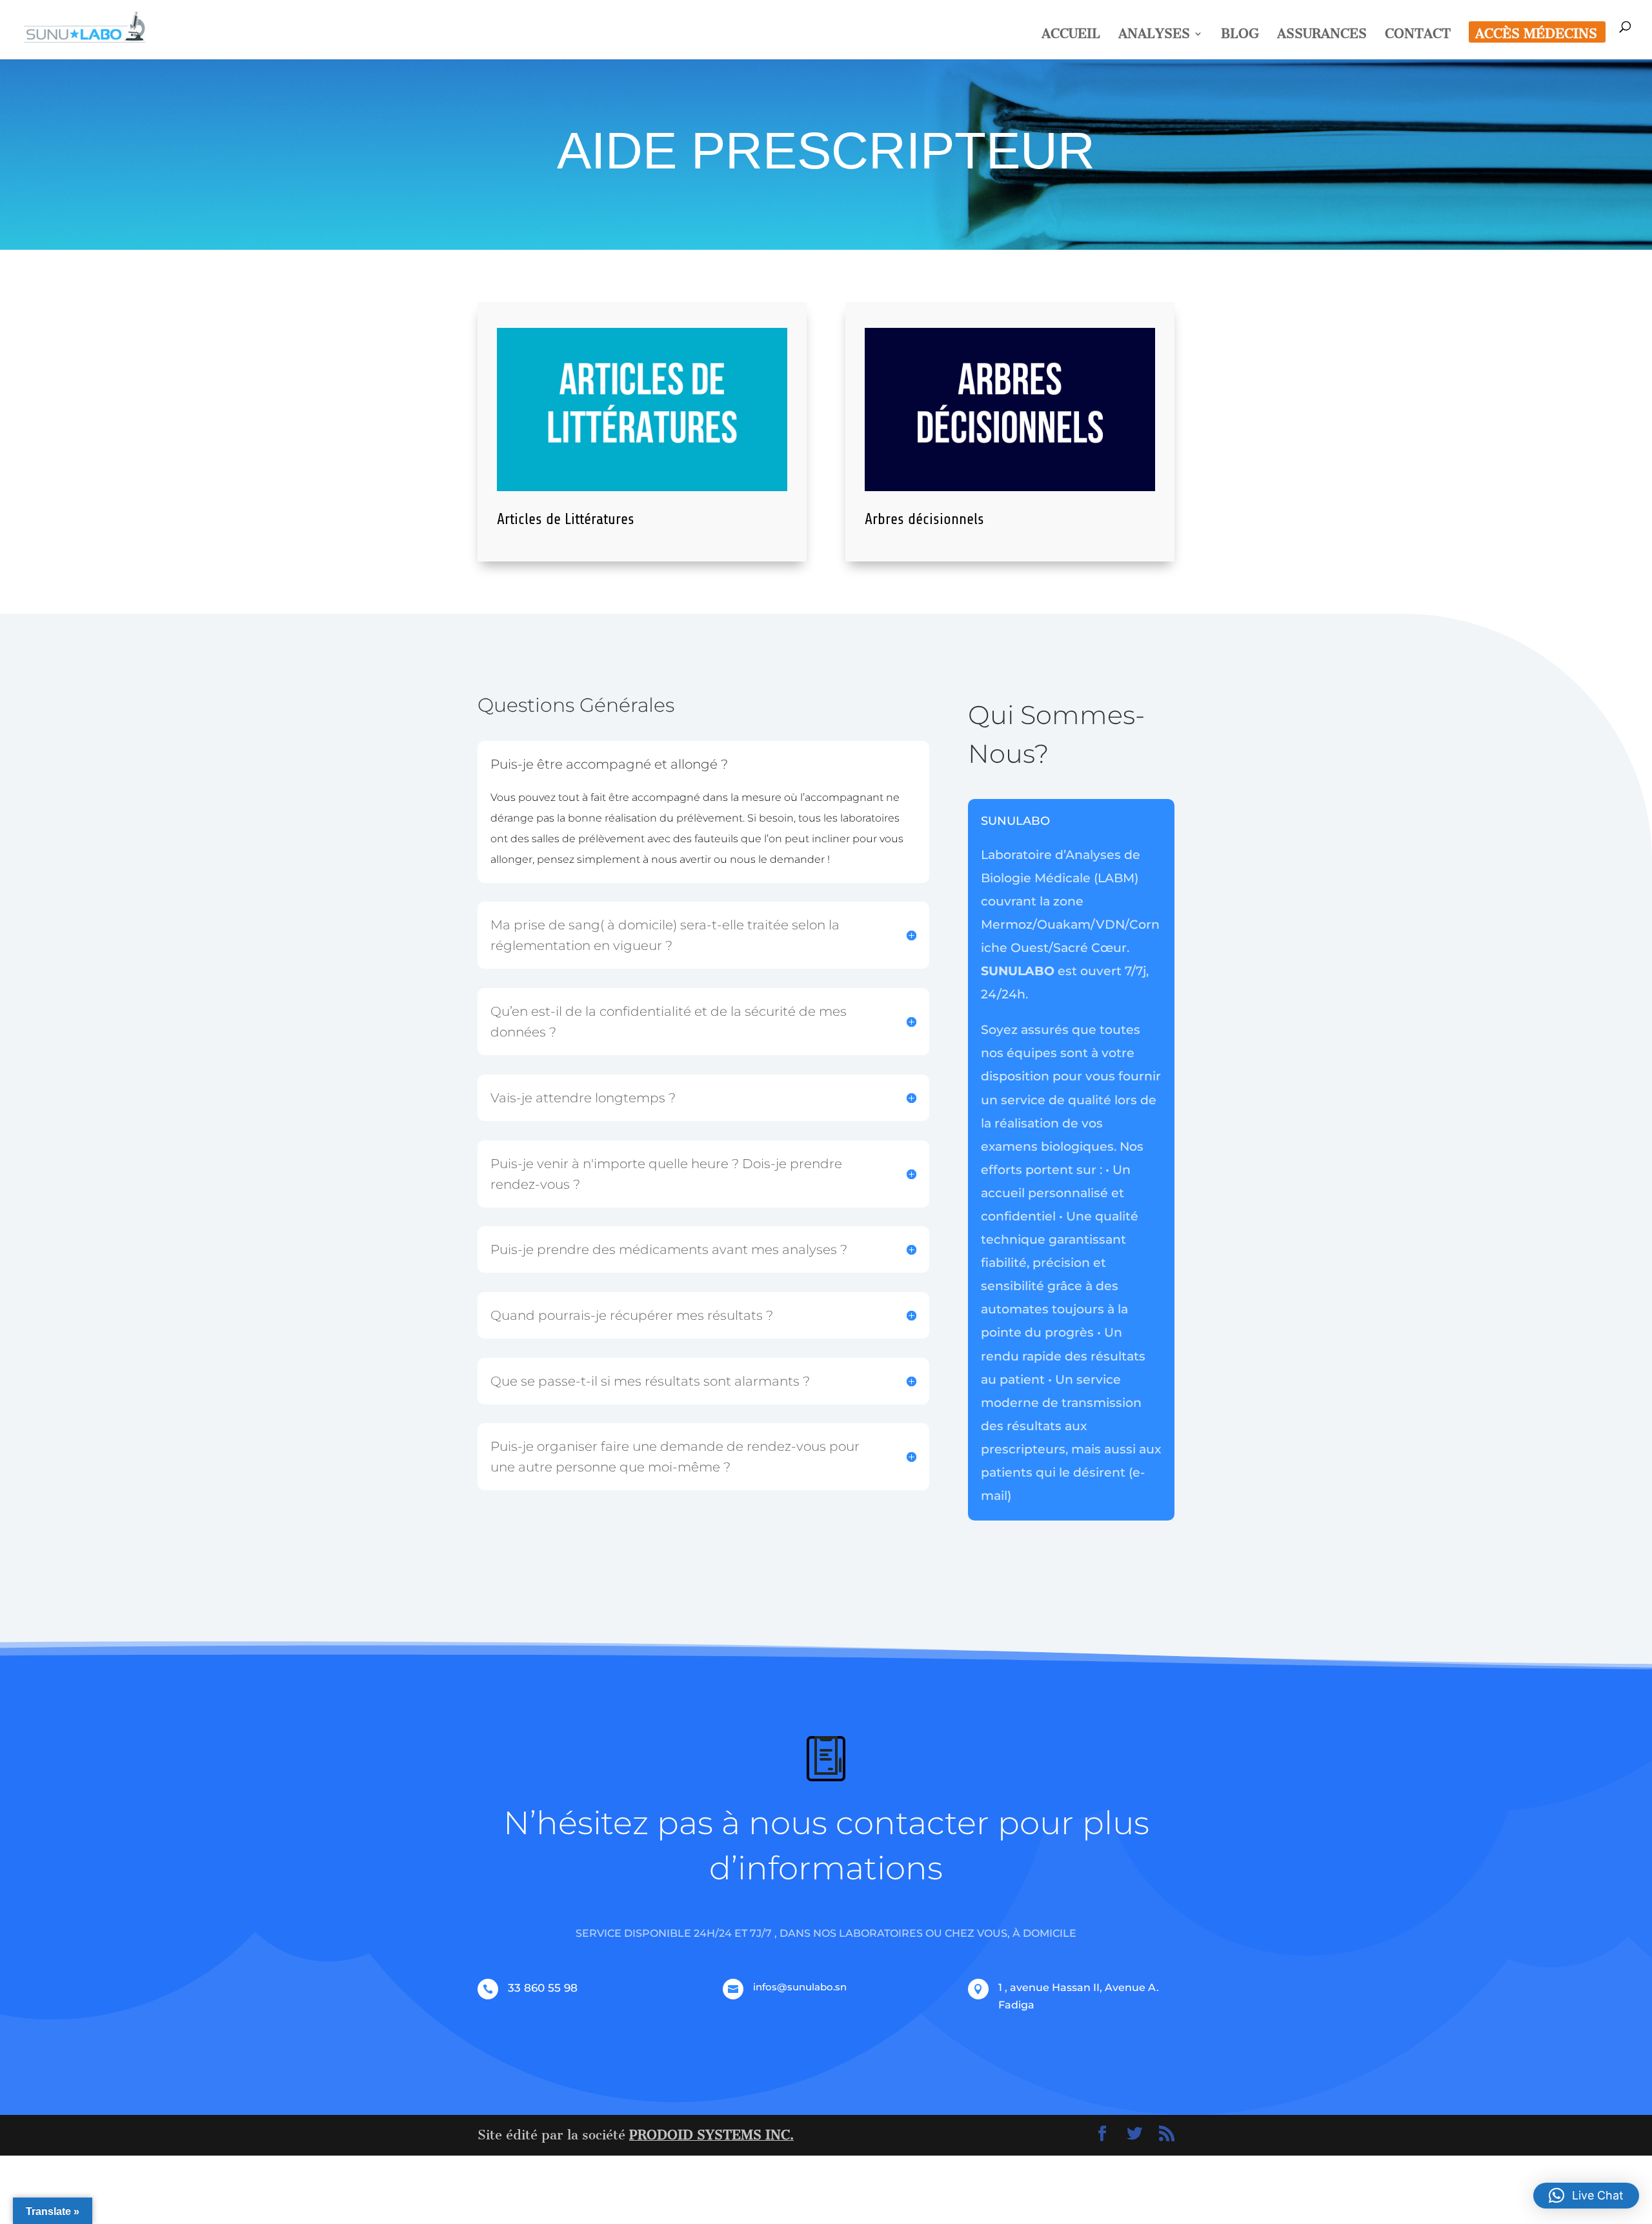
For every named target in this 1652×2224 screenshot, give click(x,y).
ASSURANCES (1322, 35)
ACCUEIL (1071, 35)
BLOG (1240, 35)
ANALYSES (1154, 35)
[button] (1586, 2196)
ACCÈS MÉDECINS (1536, 35)
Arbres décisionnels (924, 519)
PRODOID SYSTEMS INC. (711, 2135)
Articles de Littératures (566, 519)
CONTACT (1418, 35)
